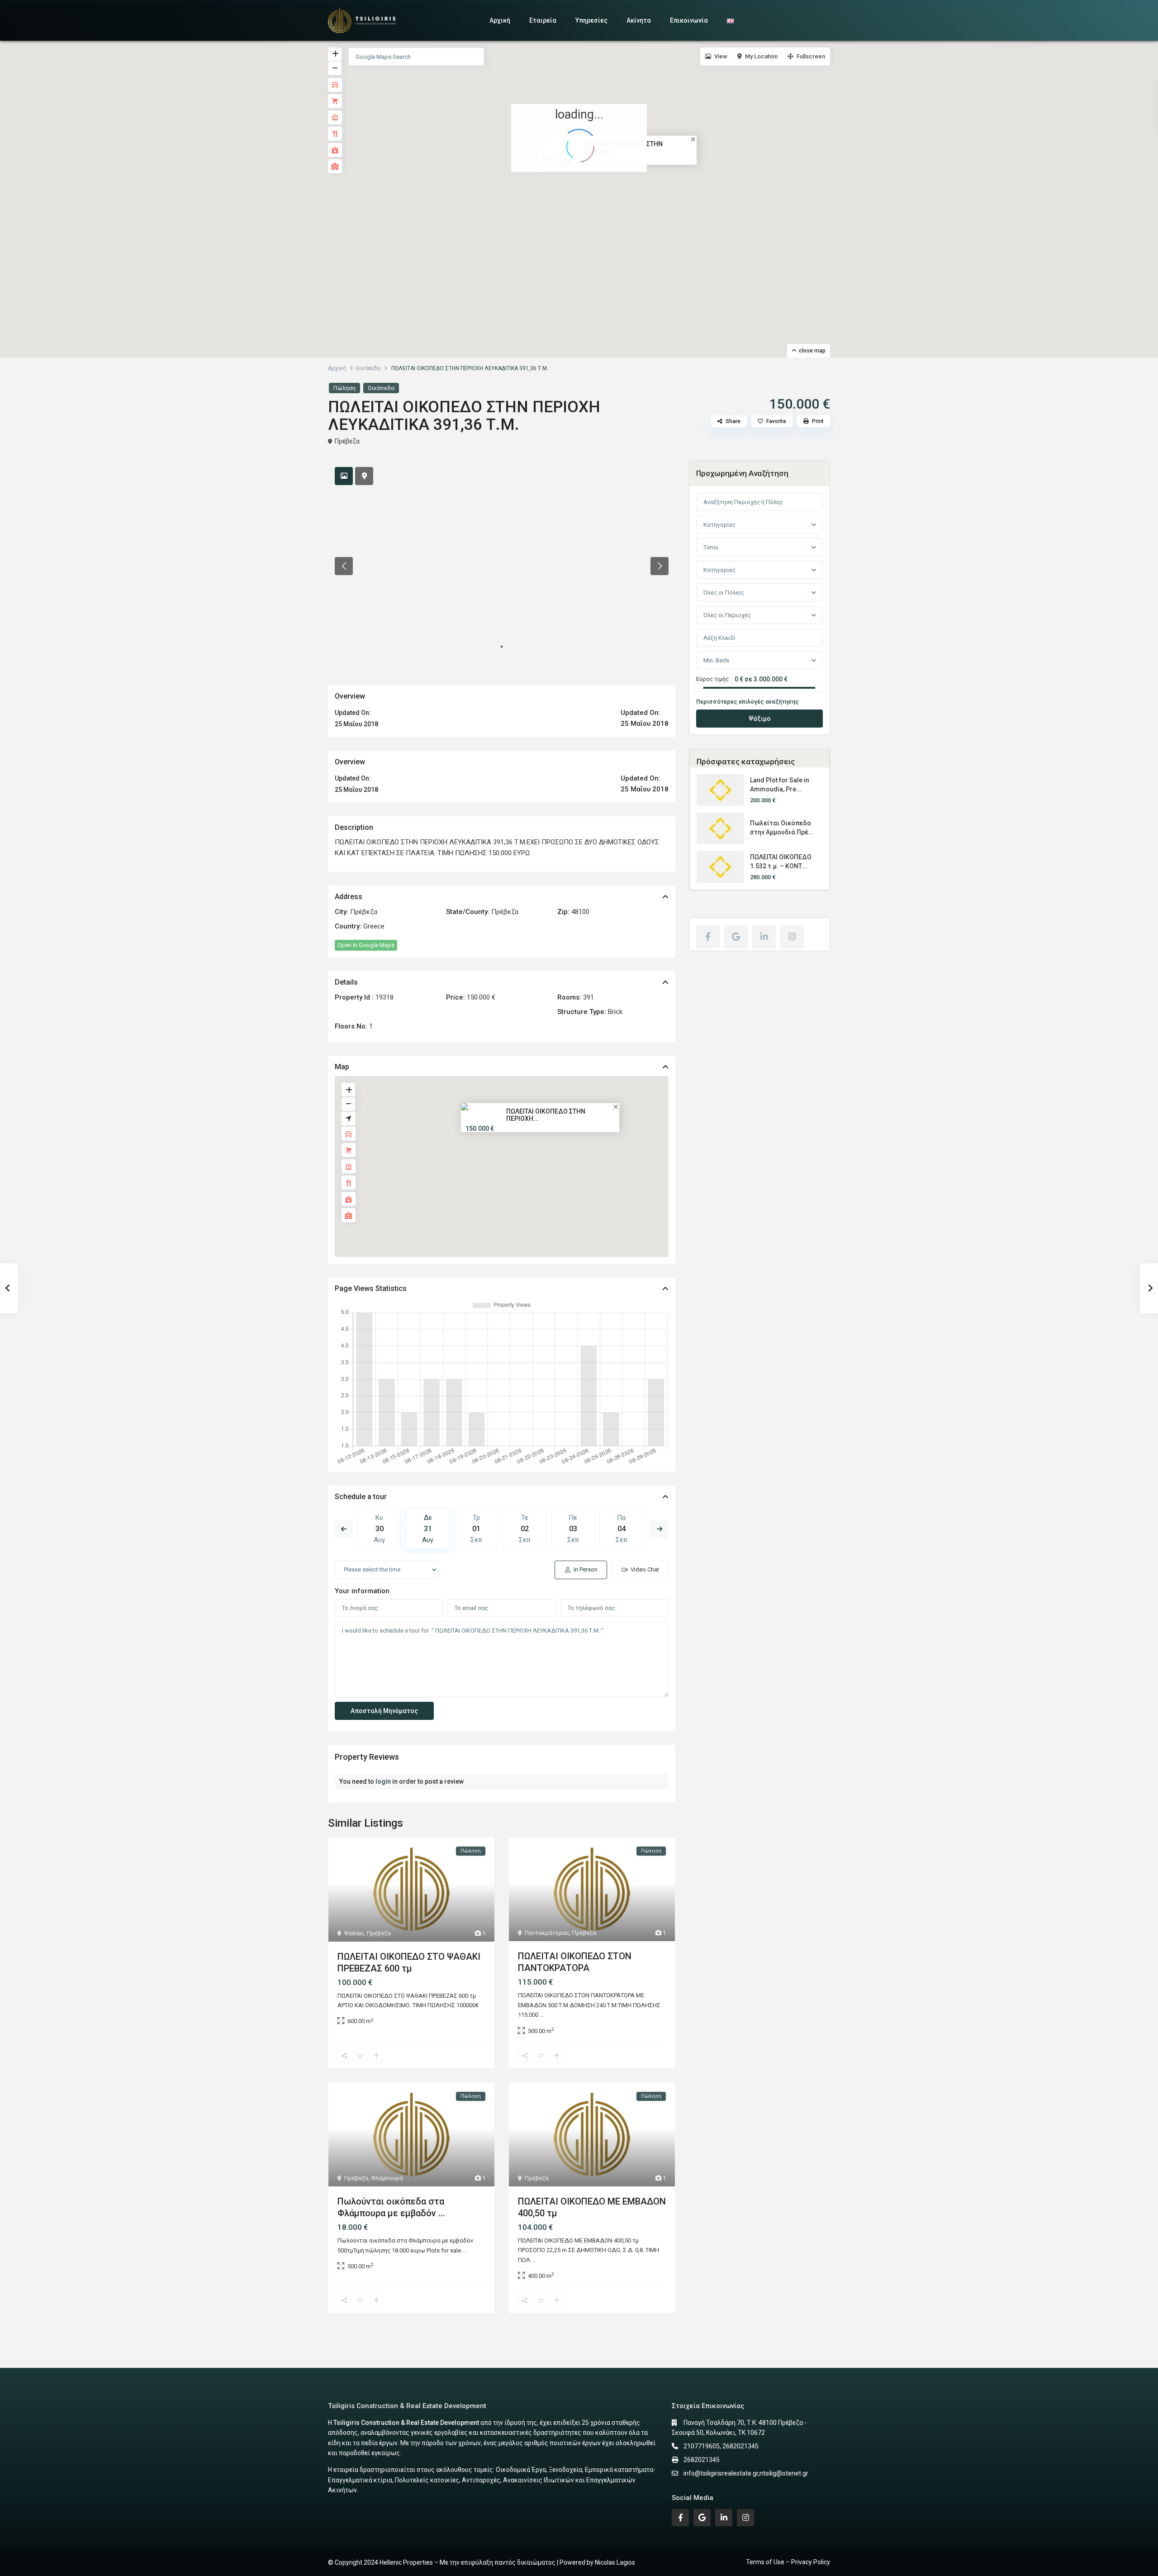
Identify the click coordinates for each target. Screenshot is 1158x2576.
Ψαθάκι (354, 1933)
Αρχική (500, 20)
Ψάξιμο (760, 719)
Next (660, 1529)
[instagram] (792, 937)
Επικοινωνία (689, 20)
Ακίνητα (639, 20)
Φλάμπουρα (387, 2178)
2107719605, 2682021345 (721, 2446)
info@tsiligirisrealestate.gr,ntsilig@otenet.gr (746, 2473)
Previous (344, 1529)
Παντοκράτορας (547, 1933)
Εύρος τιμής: (713, 679)
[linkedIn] (764, 937)
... (542, 2015)
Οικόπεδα (368, 368)
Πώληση (344, 388)
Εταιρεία (543, 20)
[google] (736, 937)
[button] (585, 190)
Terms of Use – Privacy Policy (788, 2562)
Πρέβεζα (347, 441)
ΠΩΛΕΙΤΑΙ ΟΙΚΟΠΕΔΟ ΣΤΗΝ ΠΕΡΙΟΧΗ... (546, 1115)
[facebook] (708, 937)
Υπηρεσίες (591, 20)
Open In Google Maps (366, 945)
